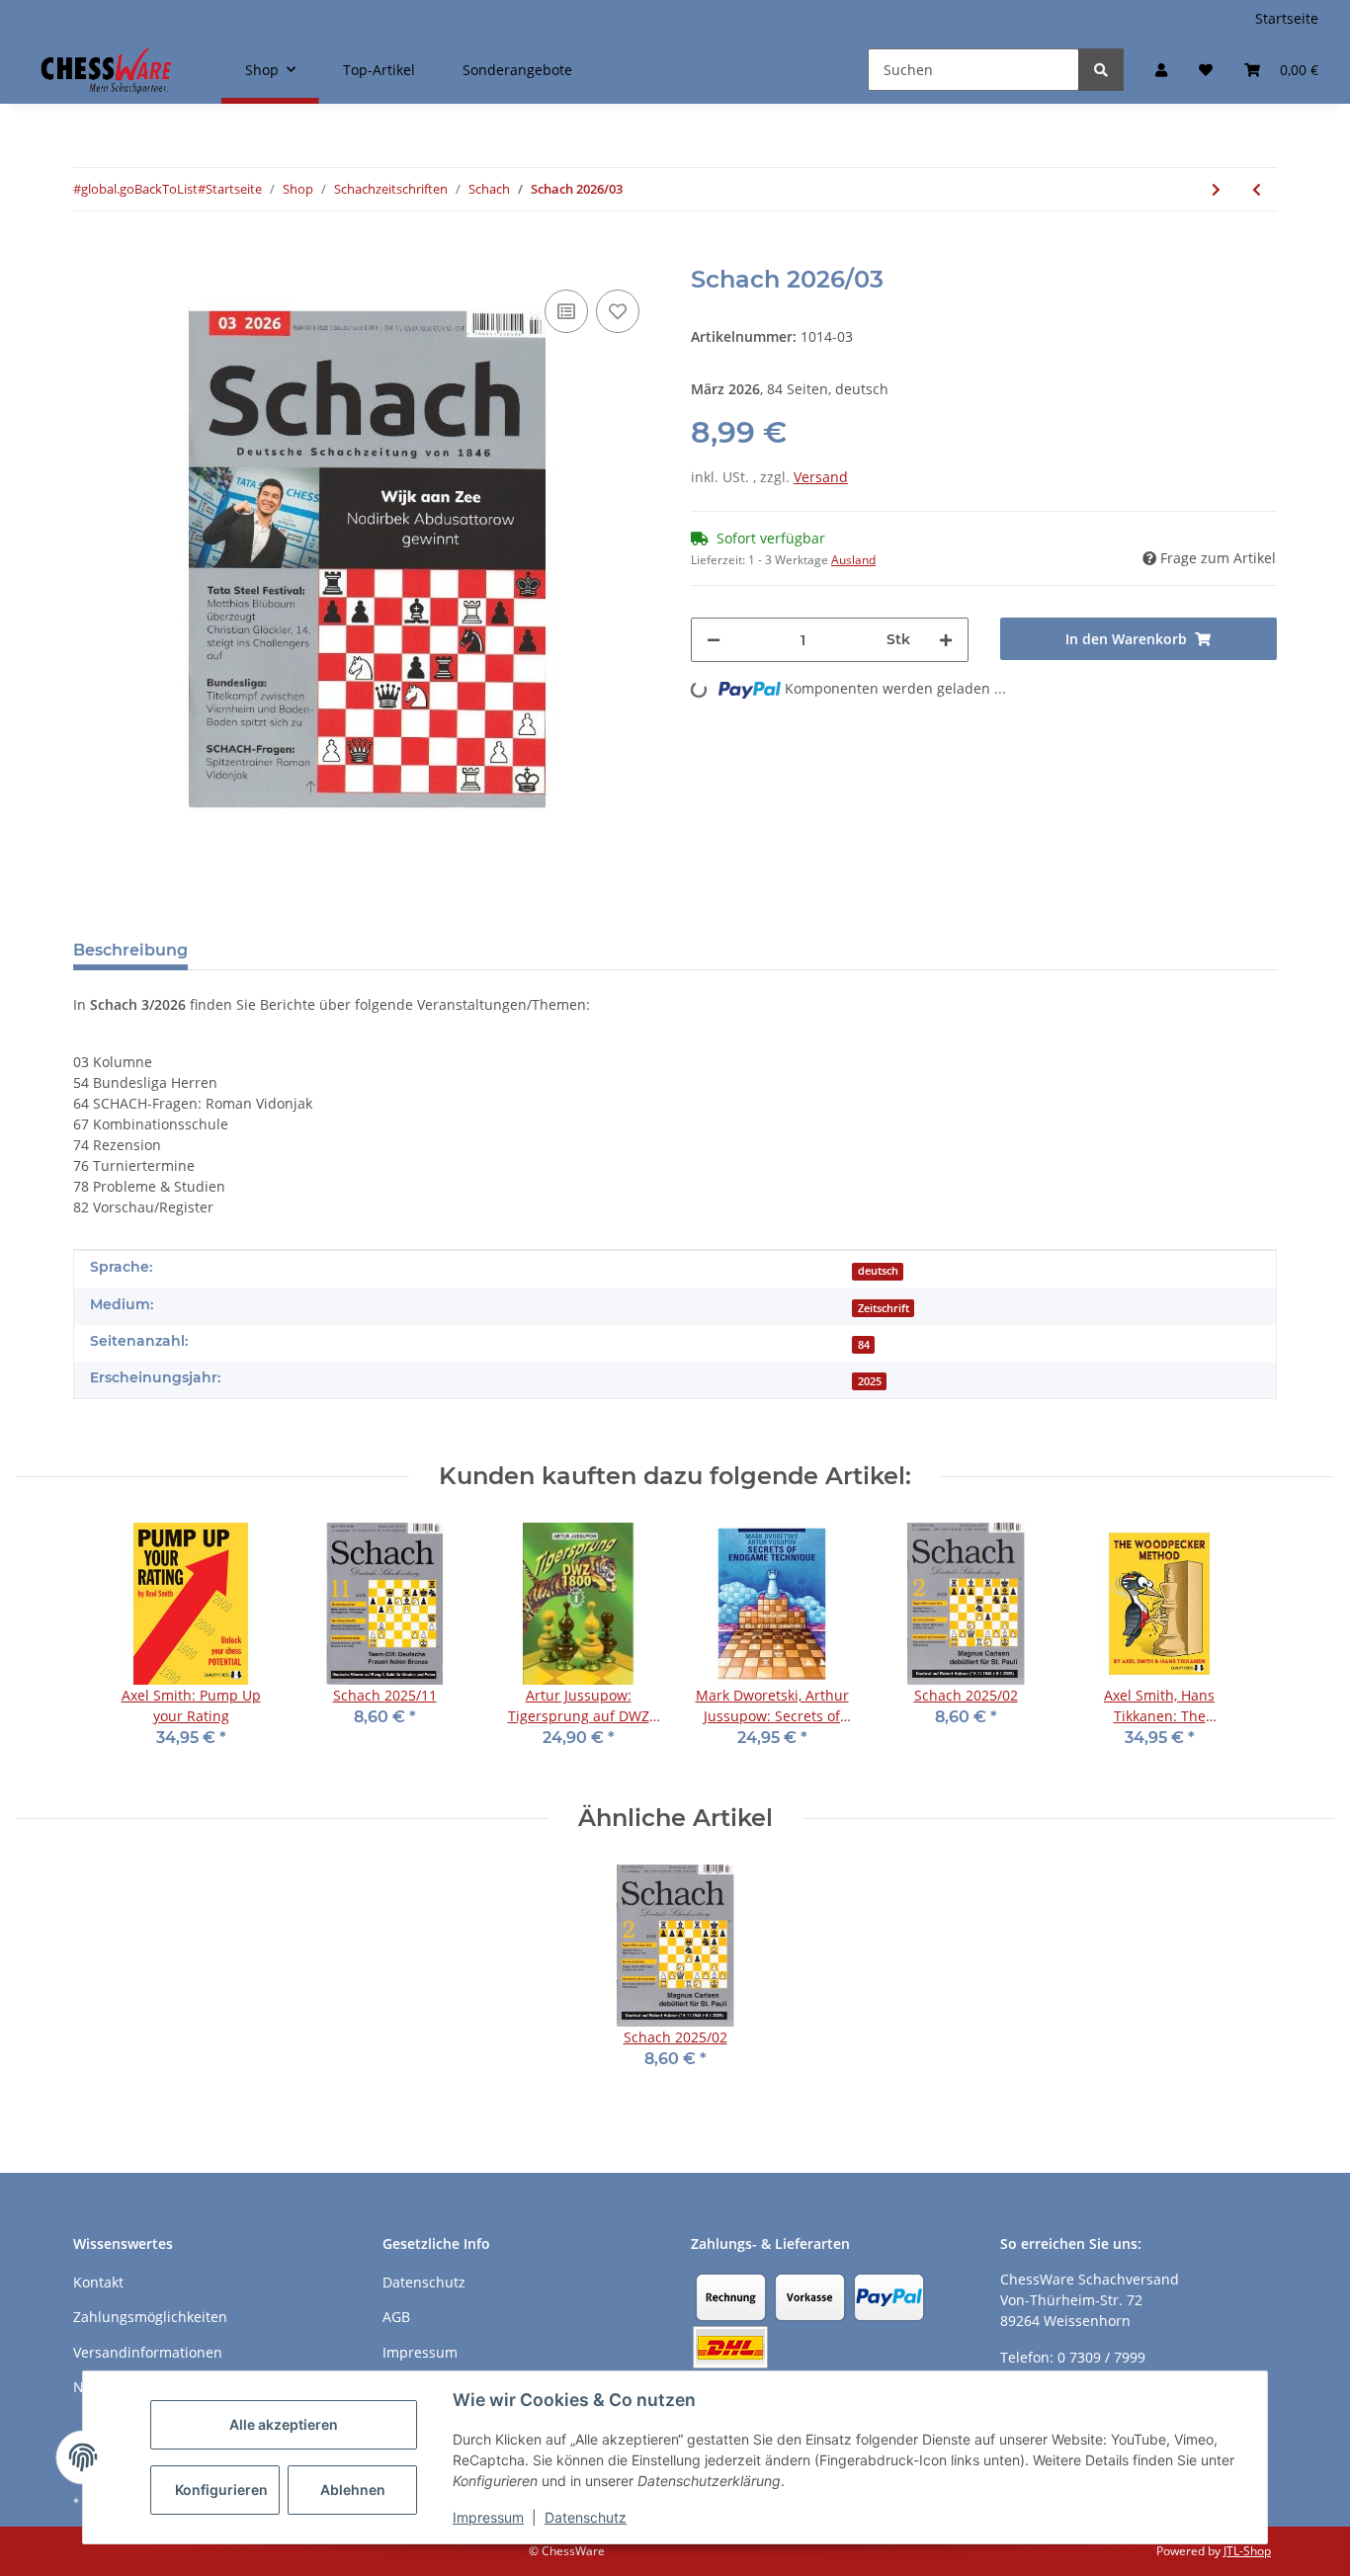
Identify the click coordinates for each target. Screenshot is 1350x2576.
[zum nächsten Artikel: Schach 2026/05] (1216, 189)
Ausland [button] (853, 560)
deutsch (878, 1271)
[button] (1161, 70)
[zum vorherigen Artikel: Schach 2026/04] (1257, 189)
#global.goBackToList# (139, 189)
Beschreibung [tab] (130, 950)
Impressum (488, 2517)
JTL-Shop (1247, 2551)
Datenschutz (586, 2517)
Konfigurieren (221, 2490)
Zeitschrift (884, 1308)
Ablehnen (353, 2490)
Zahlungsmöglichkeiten (150, 2317)
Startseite (1287, 18)
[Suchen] (1101, 70)
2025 (870, 1381)
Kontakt (98, 2282)
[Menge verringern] (714, 640)
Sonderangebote (517, 70)
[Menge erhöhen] (946, 640)
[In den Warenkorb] (89, 255)
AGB (396, 2317)
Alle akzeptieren (284, 2424)
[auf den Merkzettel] (618, 311)
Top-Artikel (379, 70)
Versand (821, 477)
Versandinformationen (148, 2352)
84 (864, 1345)
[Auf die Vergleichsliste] (566, 311)
